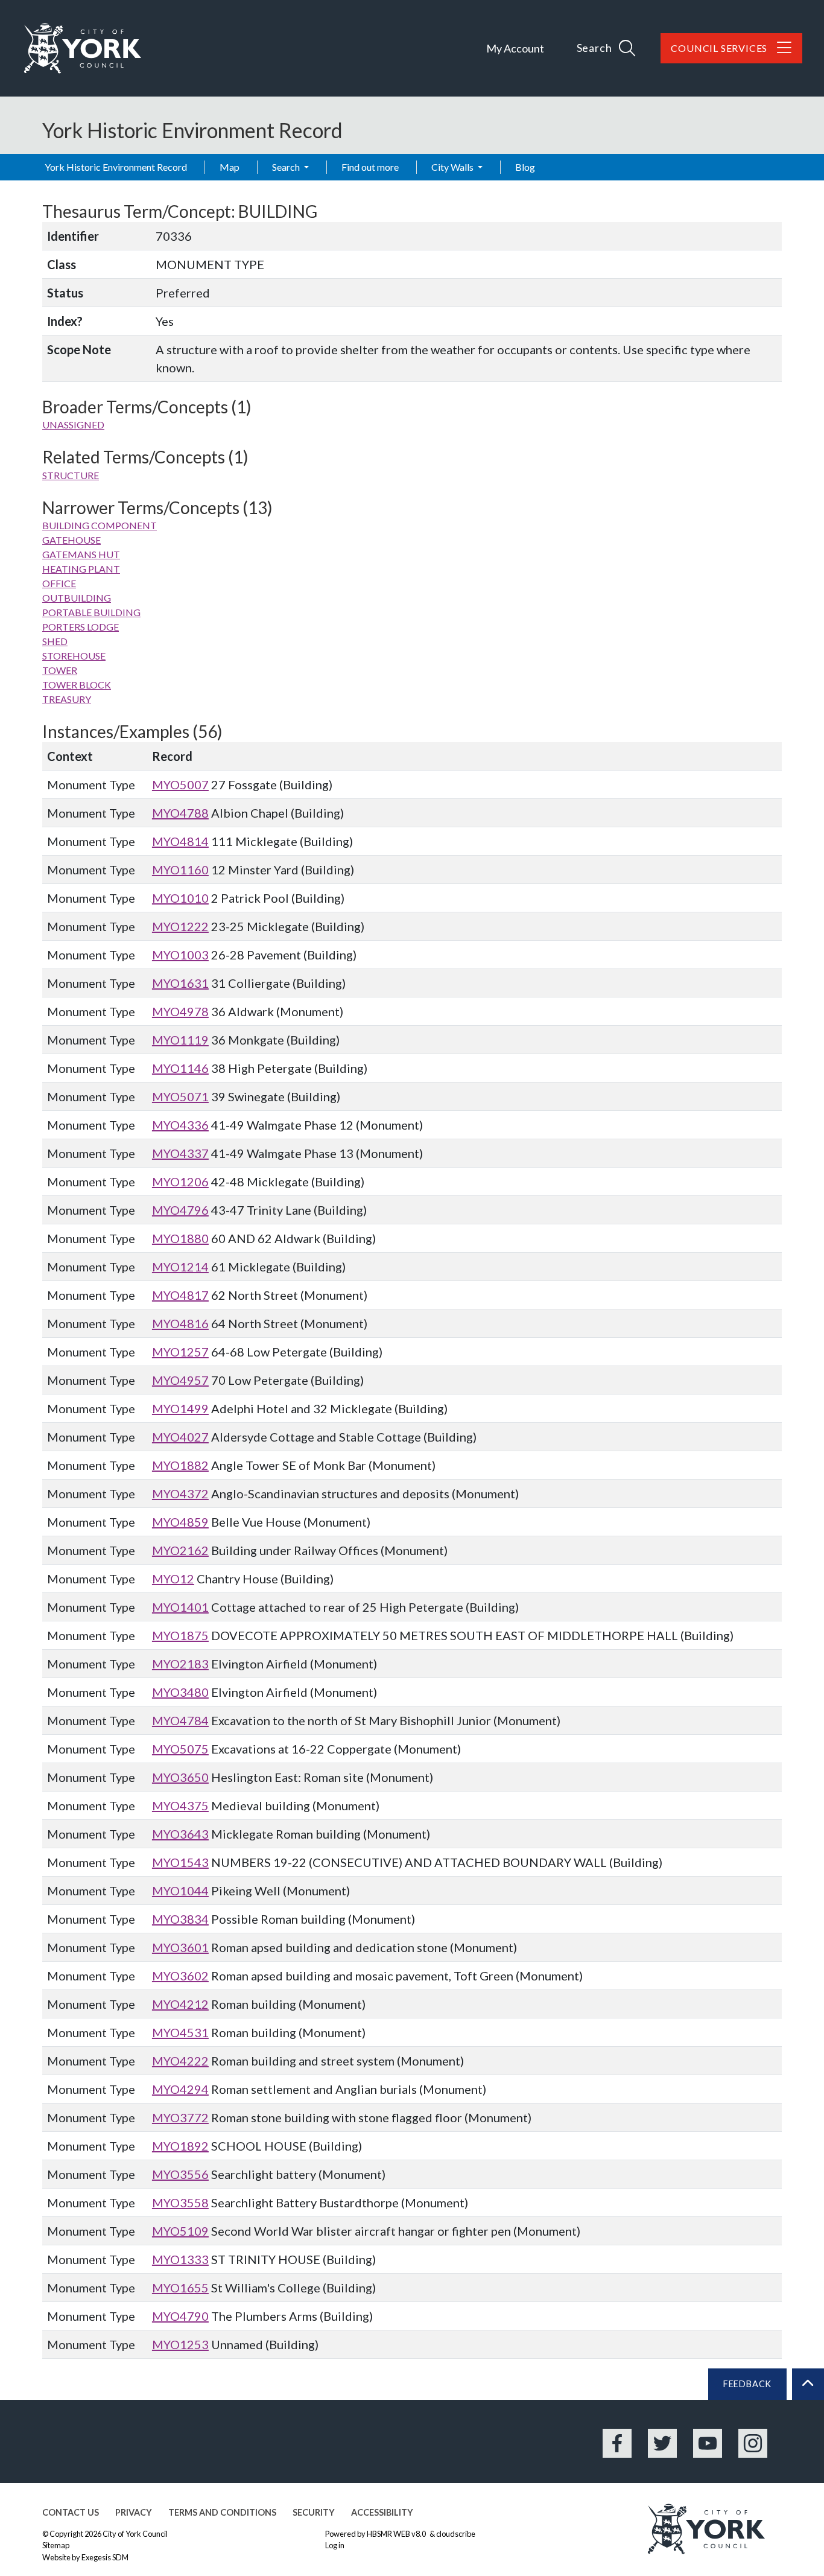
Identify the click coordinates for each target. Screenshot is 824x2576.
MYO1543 (180, 1862)
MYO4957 (180, 1380)
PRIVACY (134, 2512)
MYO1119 (180, 1040)
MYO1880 (180, 1238)
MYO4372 (180, 1493)
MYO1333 (180, 2259)
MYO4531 (180, 2032)
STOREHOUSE (74, 656)
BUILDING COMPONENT (100, 525)
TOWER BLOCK (77, 685)
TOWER (60, 670)
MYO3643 (180, 1834)
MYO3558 (180, 2202)
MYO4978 (180, 1011)
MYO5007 (180, 784)
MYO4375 (180, 1805)
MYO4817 (180, 1295)
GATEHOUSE (71, 540)
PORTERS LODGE (81, 627)
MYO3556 (180, 2174)
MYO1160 (180, 870)
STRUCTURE (71, 475)
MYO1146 (180, 1068)
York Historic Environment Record (116, 167)
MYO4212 (180, 2004)
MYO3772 (180, 2117)
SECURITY (314, 2512)
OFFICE (59, 583)
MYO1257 (180, 1352)
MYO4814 (180, 841)
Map (230, 167)
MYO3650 (180, 1777)
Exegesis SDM (105, 2557)
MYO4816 (180, 1323)
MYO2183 (180, 1664)
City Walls (453, 167)
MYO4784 (180, 1720)
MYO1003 (180, 955)
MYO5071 (180, 1096)
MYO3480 (180, 1692)
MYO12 (173, 1579)
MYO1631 (180, 983)
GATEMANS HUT (81, 554)
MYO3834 (180, 1919)
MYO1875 (180, 1635)
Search (287, 167)
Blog (525, 167)
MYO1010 (180, 898)
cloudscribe (456, 2534)
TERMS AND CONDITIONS (222, 2512)
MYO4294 (180, 2089)
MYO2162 (180, 1550)
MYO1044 (180, 1891)
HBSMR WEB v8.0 (397, 2534)
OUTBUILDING (77, 598)
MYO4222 (180, 2061)
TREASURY (67, 699)
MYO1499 (180, 1408)
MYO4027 (180, 1437)
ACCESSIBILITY (382, 2512)
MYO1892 (180, 2146)
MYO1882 (180, 1465)
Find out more (370, 167)
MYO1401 (180, 1607)
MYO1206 (180, 1181)
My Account (515, 48)
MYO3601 (180, 1947)
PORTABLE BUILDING (91, 612)
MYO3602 (180, 1976)
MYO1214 (180, 1267)
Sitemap (56, 2545)
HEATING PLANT (81, 569)
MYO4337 (180, 1153)
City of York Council (135, 2534)
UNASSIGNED (73, 425)
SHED (55, 641)
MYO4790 (180, 2316)
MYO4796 (180, 1210)
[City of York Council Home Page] (83, 48)
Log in (335, 2545)
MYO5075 (180, 1749)
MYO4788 (180, 813)
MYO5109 (180, 2231)
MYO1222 (180, 926)
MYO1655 (180, 2288)
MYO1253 (180, 2344)
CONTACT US (71, 2512)
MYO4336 (180, 1125)
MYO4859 (180, 1522)
